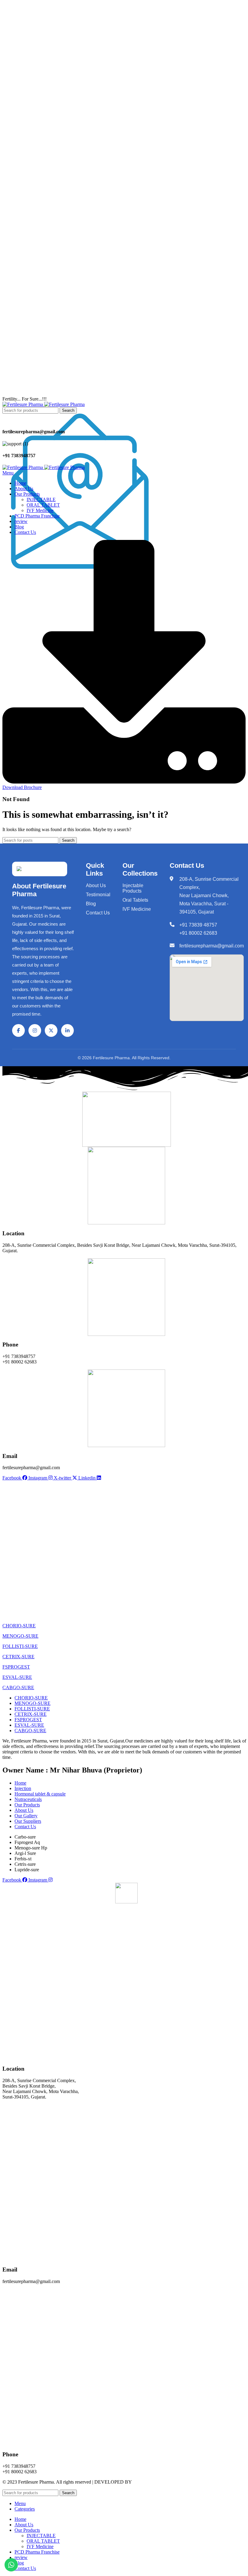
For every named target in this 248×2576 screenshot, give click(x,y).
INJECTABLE (41, 499)
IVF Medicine (40, 510)
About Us (96, 885)
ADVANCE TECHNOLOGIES (164, 2482)
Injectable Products (133, 888)
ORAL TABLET (43, 505)
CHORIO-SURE (19, 1626)
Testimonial (98, 895)
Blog (91, 904)
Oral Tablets (135, 900)
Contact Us (98, 913)
